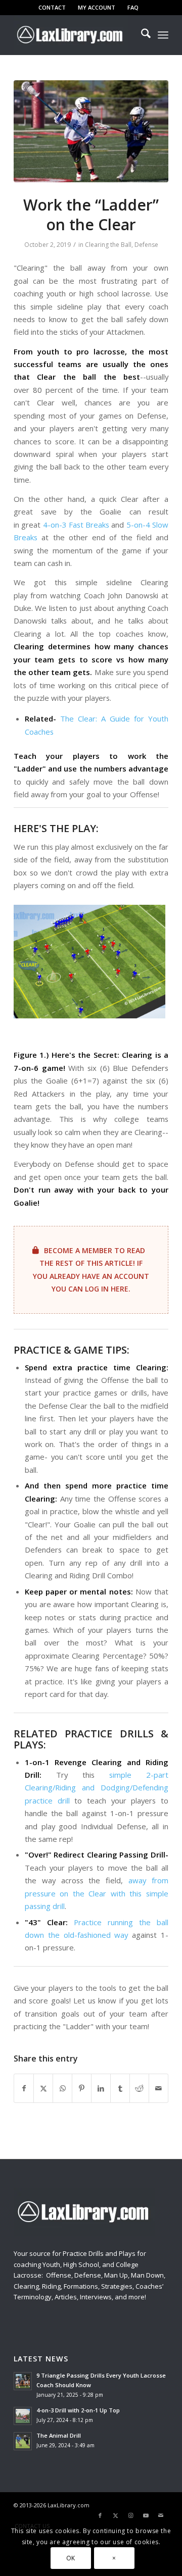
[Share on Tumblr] (120, 2088)
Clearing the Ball (108, 245)
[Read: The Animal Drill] (23, 2441)
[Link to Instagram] (130, 2515)
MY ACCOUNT (97, 7)
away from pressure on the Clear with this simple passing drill (97, 1893)
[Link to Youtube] (146, 2515)
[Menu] (163, 35)
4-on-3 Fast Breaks (76, 525)
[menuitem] (52, 8)
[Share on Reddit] (139, 2088)
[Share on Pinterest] (82, 2088)
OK (71, 2558)
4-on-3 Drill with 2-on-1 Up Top (78, 2410)
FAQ (133, 7)
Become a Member (78, 1250)
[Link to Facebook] (100, 2515)
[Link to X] (115, 2515)
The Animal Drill (59, 2435)
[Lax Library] (76, 35)
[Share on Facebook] (24, 2088)
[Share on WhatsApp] (62, 2088)
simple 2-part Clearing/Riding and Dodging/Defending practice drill (97, 1788)
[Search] (141, 35)
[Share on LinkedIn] (101, 2088)
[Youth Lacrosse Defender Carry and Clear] (91, 131)
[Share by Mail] (158, 2088)
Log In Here (107, 1289)
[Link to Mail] (161, 2515)
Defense (146, 245)
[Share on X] (43, 2088)
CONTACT (52, 7)
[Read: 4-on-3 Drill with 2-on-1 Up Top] (23, 2416)
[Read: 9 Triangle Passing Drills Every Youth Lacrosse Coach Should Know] (23, 2381)
